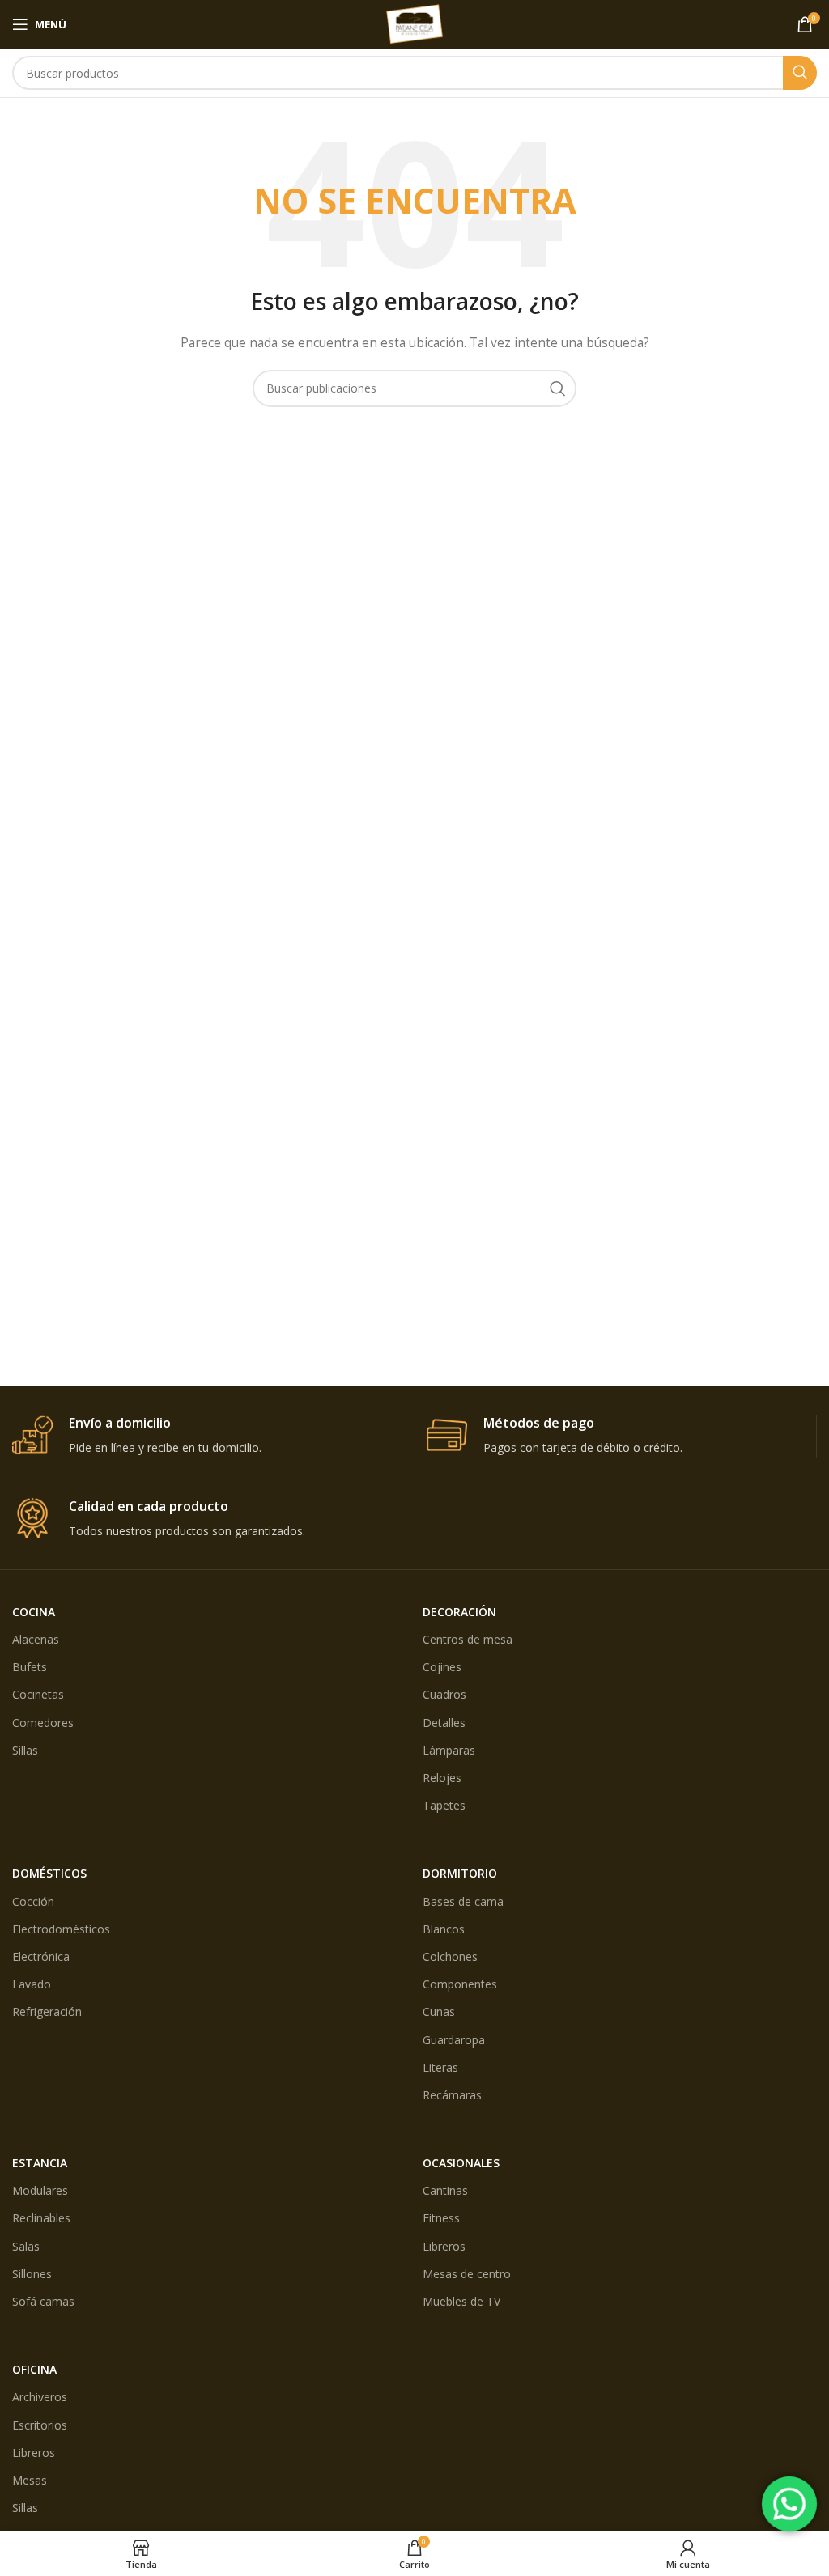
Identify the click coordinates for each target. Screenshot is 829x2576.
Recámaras (452, 2095)
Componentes (460, 1984)
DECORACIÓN (459, 1612)
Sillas (25, 1750)
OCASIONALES (461, 2163)
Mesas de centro (467, 2274)
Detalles (444, 1723)
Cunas (439, 2012)
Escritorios (40, 2425)
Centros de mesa (468, 1639)
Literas (440, 2067)
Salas (26, 2246)
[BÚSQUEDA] (800, 73)
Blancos (444, 1929)
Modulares (40, 2190)
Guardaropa (454, 2040)
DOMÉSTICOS (49, 1873)
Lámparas (449, 1750)
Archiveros (40, 2397)
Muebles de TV (461, 2301)
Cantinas (445, 2190)
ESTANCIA (40, 2163)
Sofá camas (43, 2301)
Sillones (32, 2274)
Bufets (30, 1667)
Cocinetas (38, 1694)
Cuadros (444, 1694)
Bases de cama (463, 1901)
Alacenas (36, 1639)
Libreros (444, 2246)
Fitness (441, 2218)
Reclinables (41, 2218)
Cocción (33, 1901)
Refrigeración (47, 2012)
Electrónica (41, 1956)
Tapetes (444, 1805)
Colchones (450, 1956)
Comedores (43, 1723)
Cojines (442, 1667)
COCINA (34, 1612)
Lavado (32, 1984)
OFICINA (34, 2369)
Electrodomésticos (61, 1929)
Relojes (442, 1778)
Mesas (30, 2480)
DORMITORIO (460, 1873)
